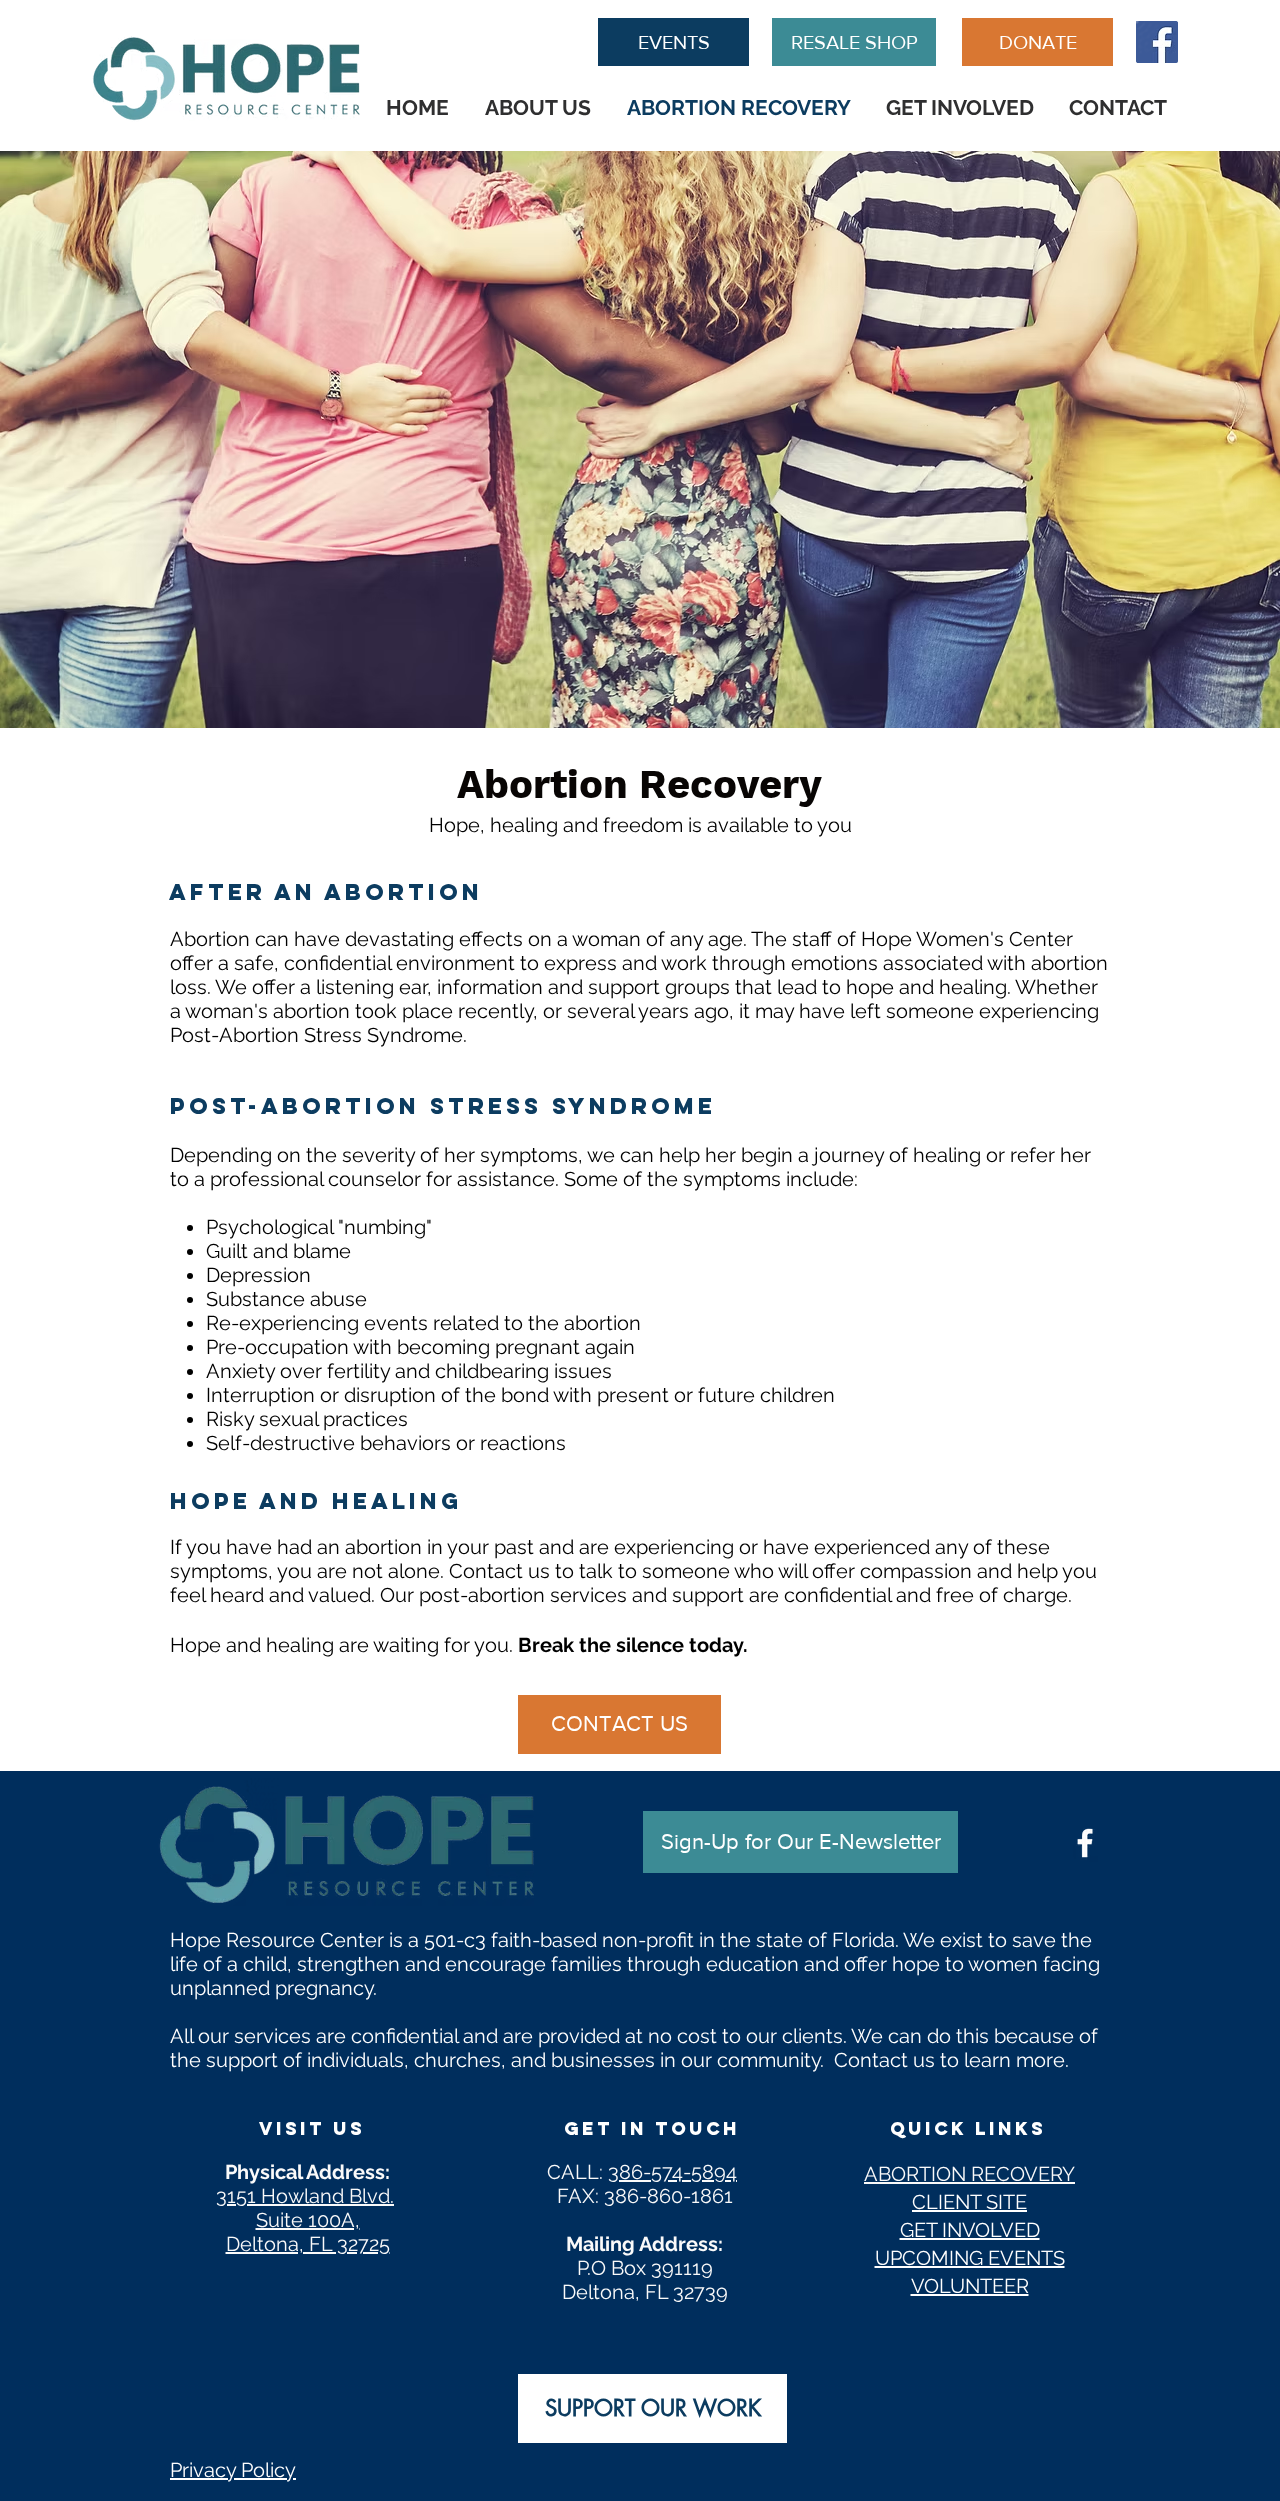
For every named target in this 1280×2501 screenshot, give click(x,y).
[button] (800, 1842)
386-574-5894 (672, 2172)
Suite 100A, (308, 2220)
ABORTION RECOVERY (969, 2174)
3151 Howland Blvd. (305, 2196)
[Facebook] (1157, 42)
